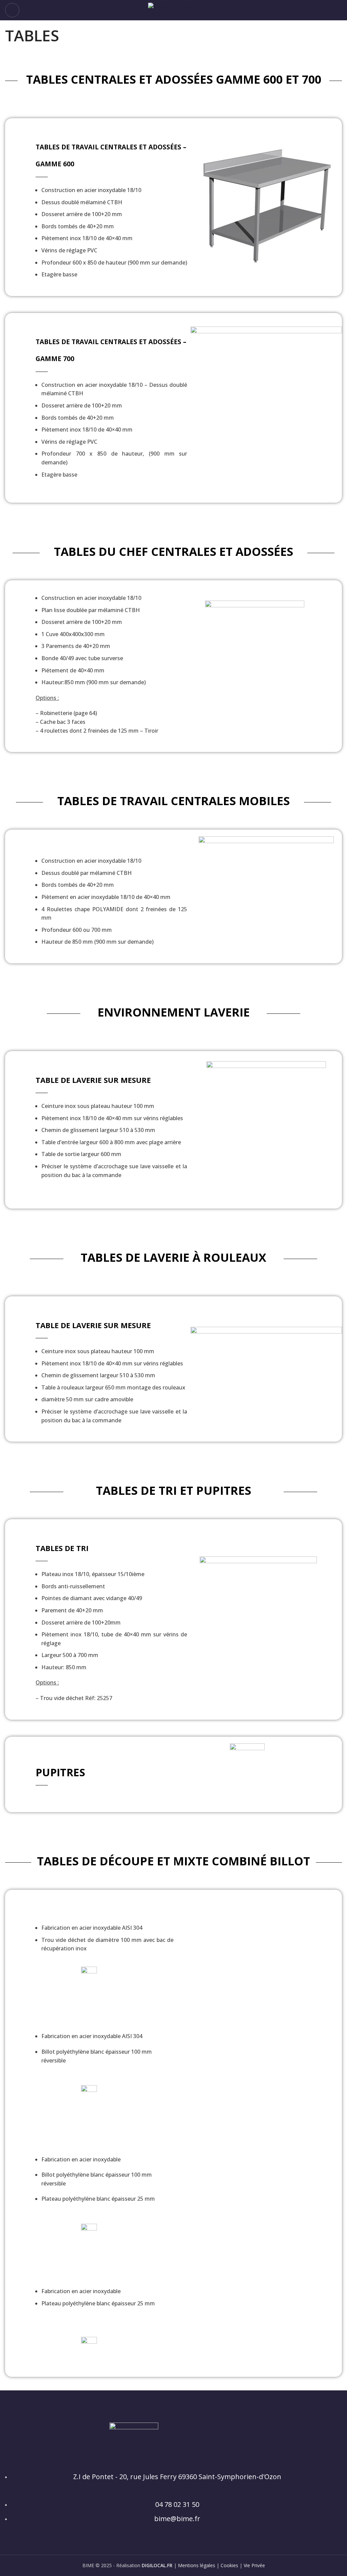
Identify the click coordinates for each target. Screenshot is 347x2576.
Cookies (229, 2565)
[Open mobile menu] (12, 10)
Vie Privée (254, 2565)
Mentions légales (197, 2565)
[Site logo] (173, 10)
